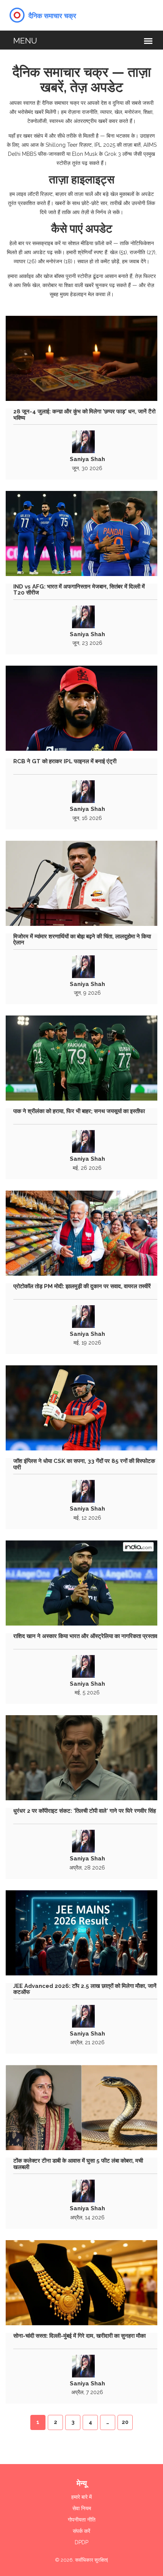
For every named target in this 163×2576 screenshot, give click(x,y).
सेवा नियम (82, 2508)
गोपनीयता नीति (82, 2520)
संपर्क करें (81, 2531)
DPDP (81, 2542)
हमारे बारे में (81, 2497)
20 (125, 2422)
